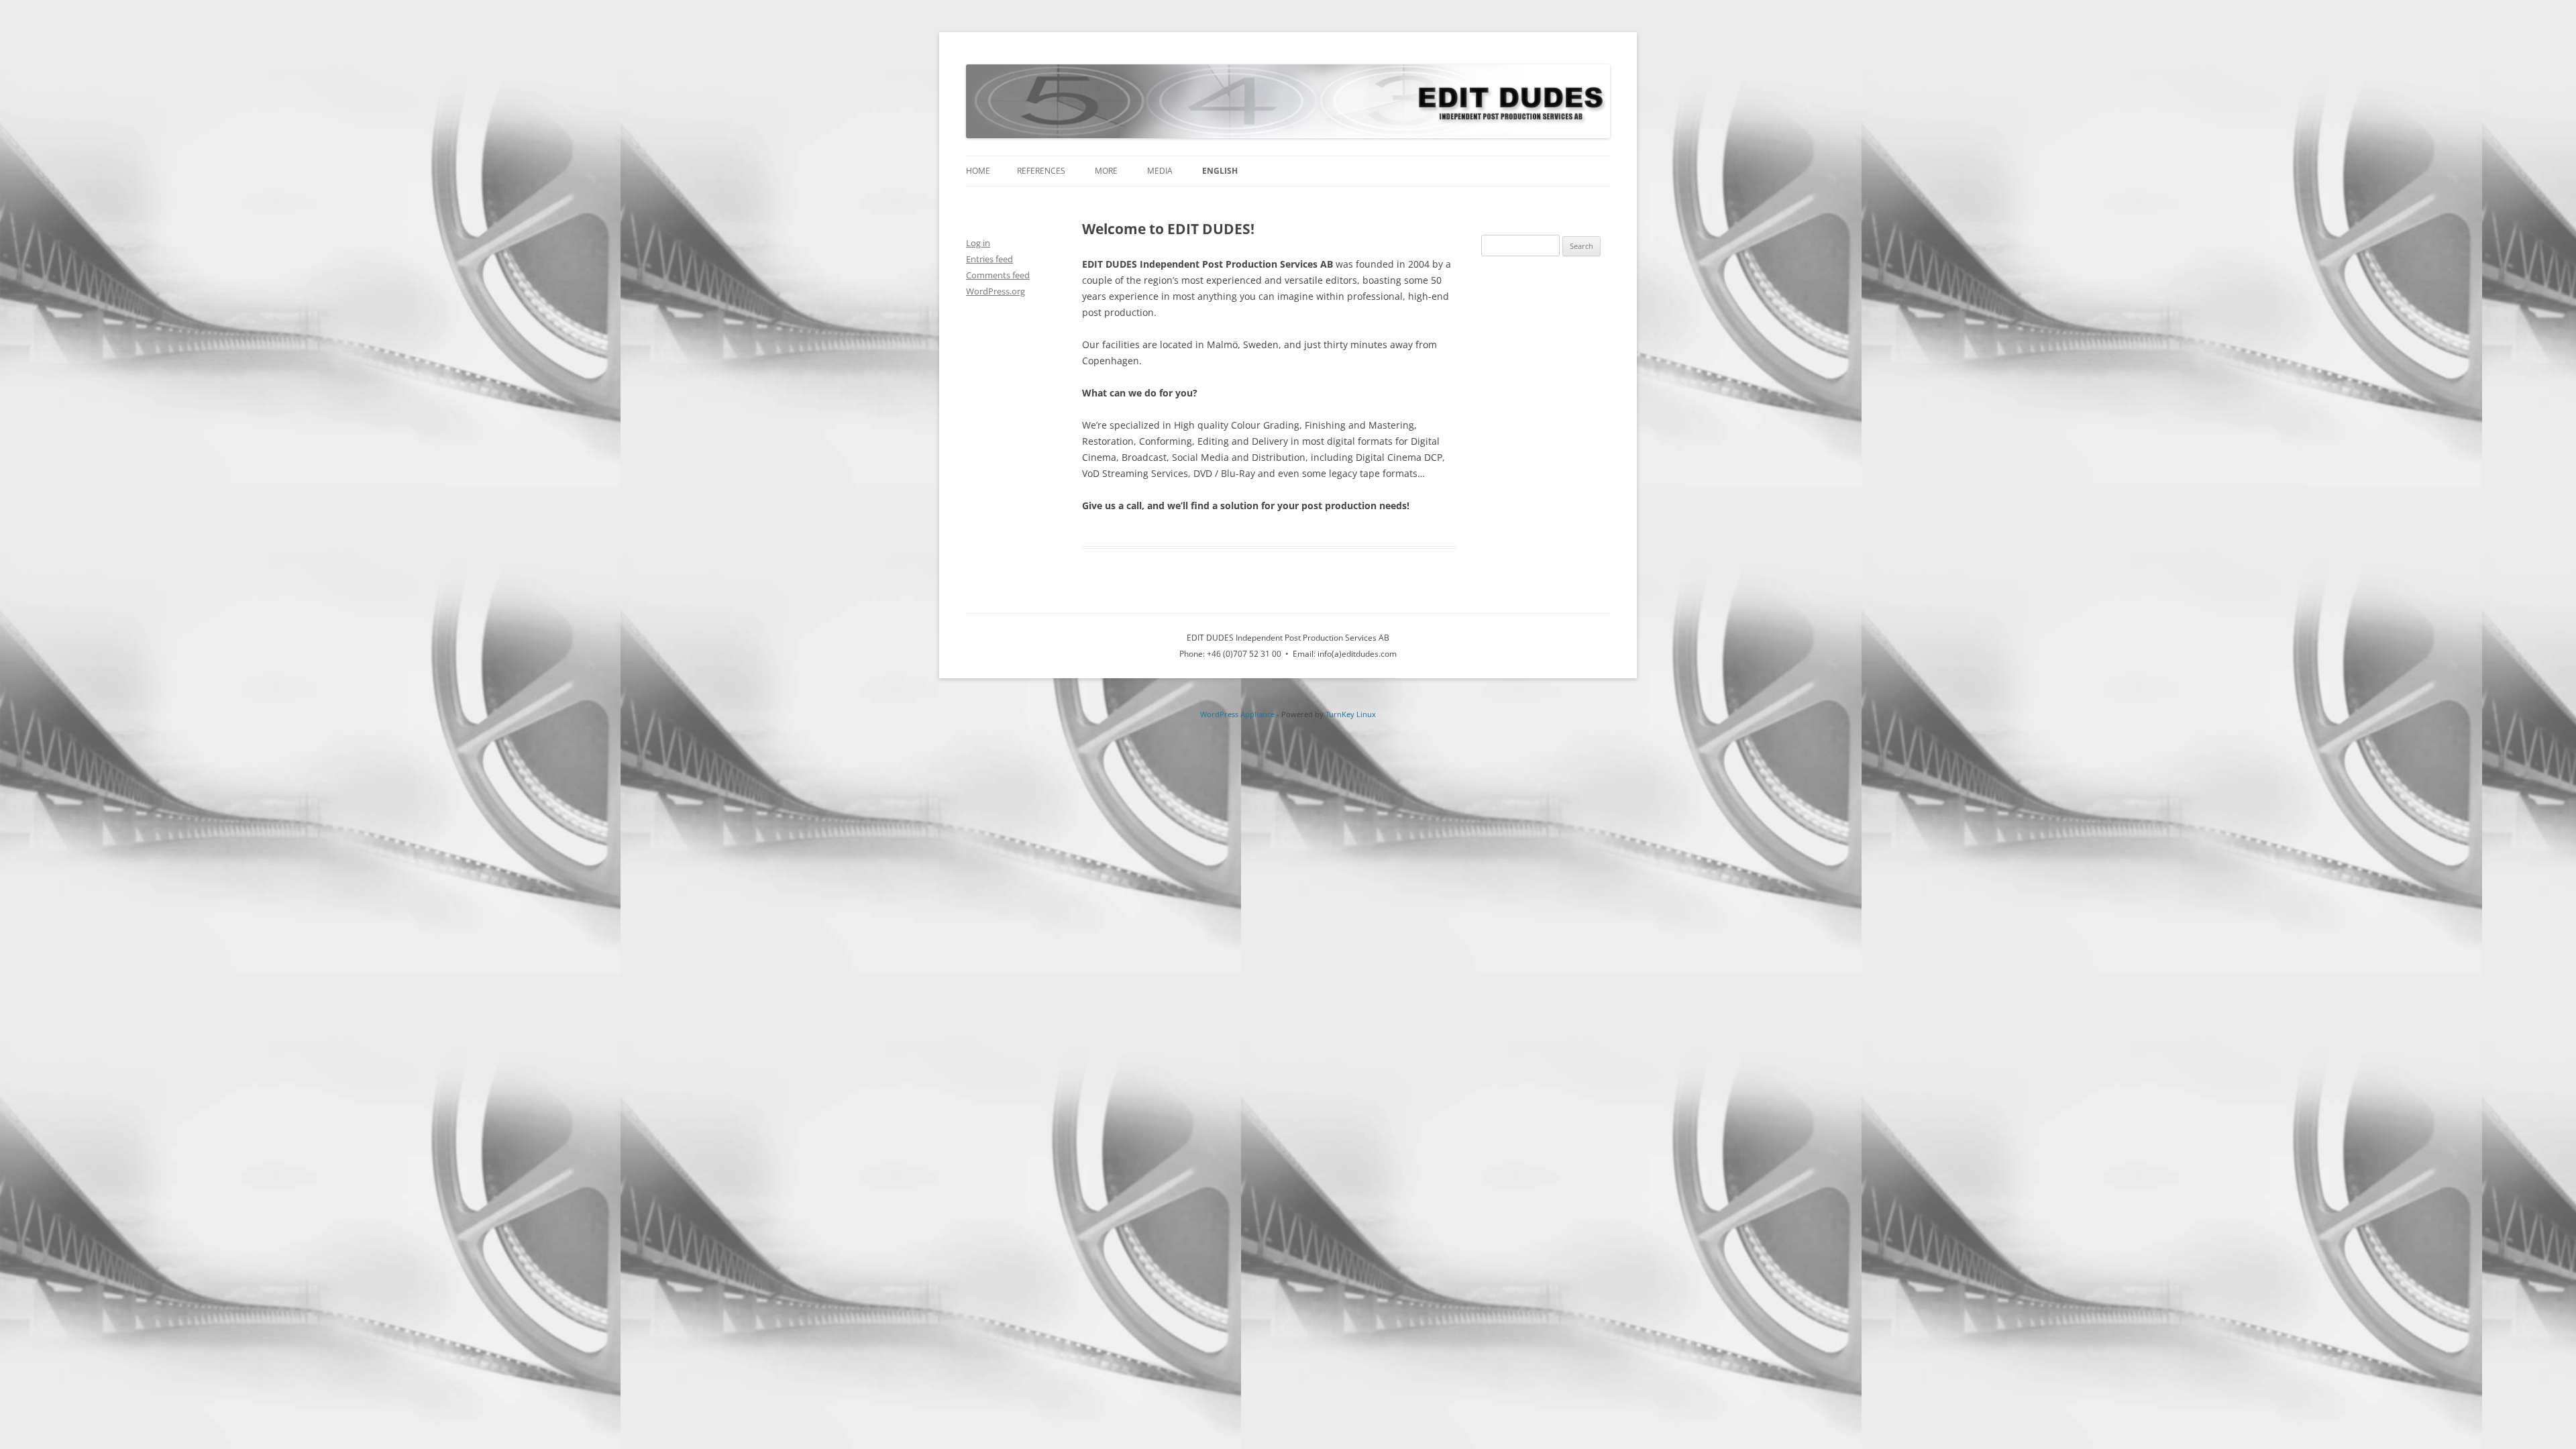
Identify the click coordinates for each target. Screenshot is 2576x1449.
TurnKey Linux (1351, 714)
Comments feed (998, 275)
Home (978, 171)
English (1220, 171)
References (1041, 171)
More (1106, 171)
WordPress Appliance (1237, 714)
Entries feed (989, 259)
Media (1160, 171)
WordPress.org (996, 291)
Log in (978, 243)
